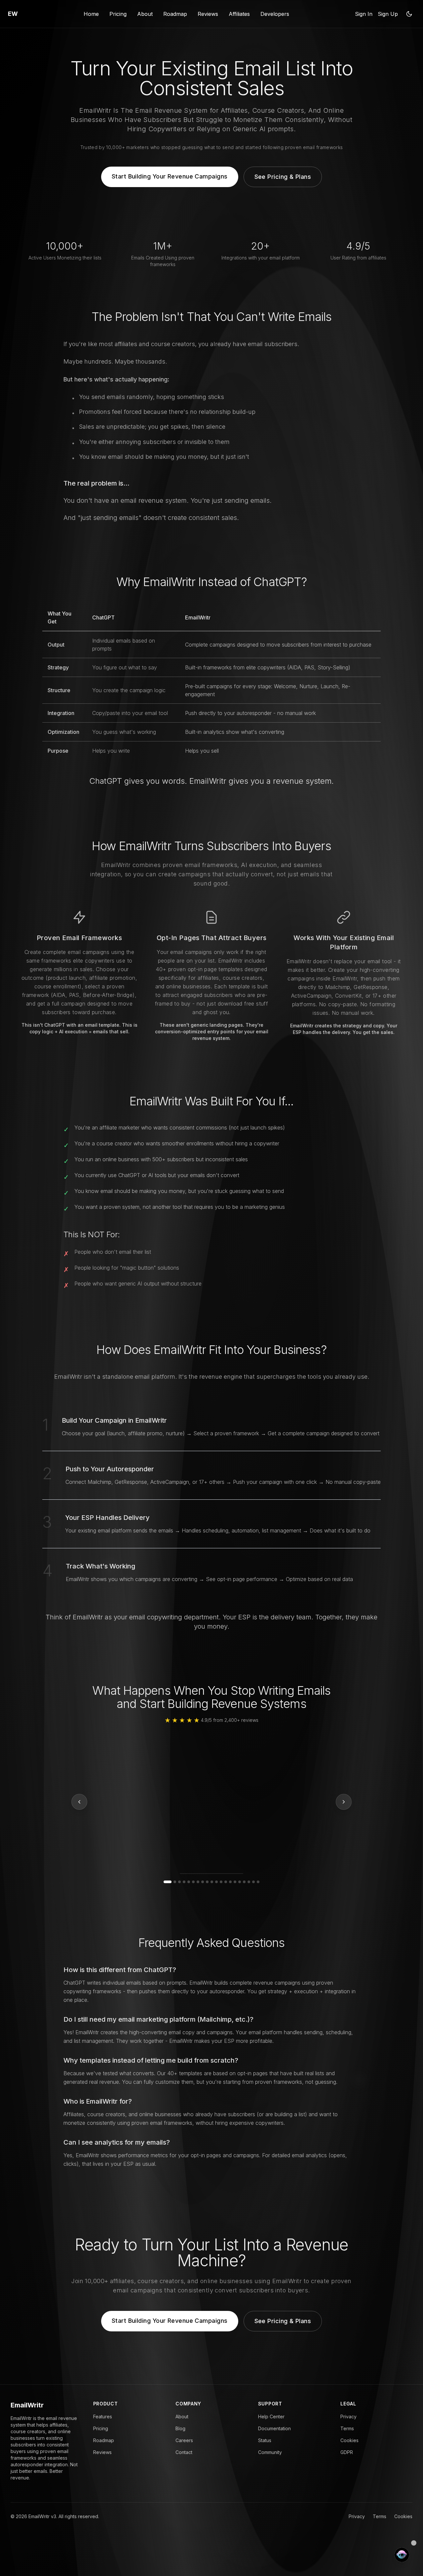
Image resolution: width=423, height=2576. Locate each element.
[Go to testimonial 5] (189, 1882)
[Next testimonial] (344, 1802)
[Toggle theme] (409, 14)
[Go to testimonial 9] (207, 1882)
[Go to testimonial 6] (193, 1882)
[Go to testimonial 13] (226, 1882)
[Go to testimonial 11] (216, 1882)
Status (265, 2440)
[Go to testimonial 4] (184, 1882)
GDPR (347, 2452)
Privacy (348, 2417)
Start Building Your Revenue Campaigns (170, 176)
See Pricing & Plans (283, 177)
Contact (184, 2452)
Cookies (349, 2440)
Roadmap (175, 14)
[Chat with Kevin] (402, 2555)
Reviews (208, 14)
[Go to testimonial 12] (221, 1882)
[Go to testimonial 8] (203, 1882)
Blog (180, 2428)
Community (270, 2452)
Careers (184, 2440)
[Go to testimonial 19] (253, 1882)
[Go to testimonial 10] (212, 1882)
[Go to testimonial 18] (249, 1882)
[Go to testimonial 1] (165, 1882)
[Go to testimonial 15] (235, 1882)
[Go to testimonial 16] (240, 1882)
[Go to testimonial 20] (258, 1882)
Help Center (271, 2417)
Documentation (274, 2428)
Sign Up (388, 14)
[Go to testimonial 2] (172, 1882)
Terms (347, 2428)
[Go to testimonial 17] (244, 1882)
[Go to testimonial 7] (198, 1882)
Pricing (118, 14)
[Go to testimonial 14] (230, 1882)
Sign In (364, 14)
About (145, 14)
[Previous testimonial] (79, 1802)
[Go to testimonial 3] (179, 1882)
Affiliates (239, 14)
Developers (275, 14)
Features (103, 2417)
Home (91, 14)
